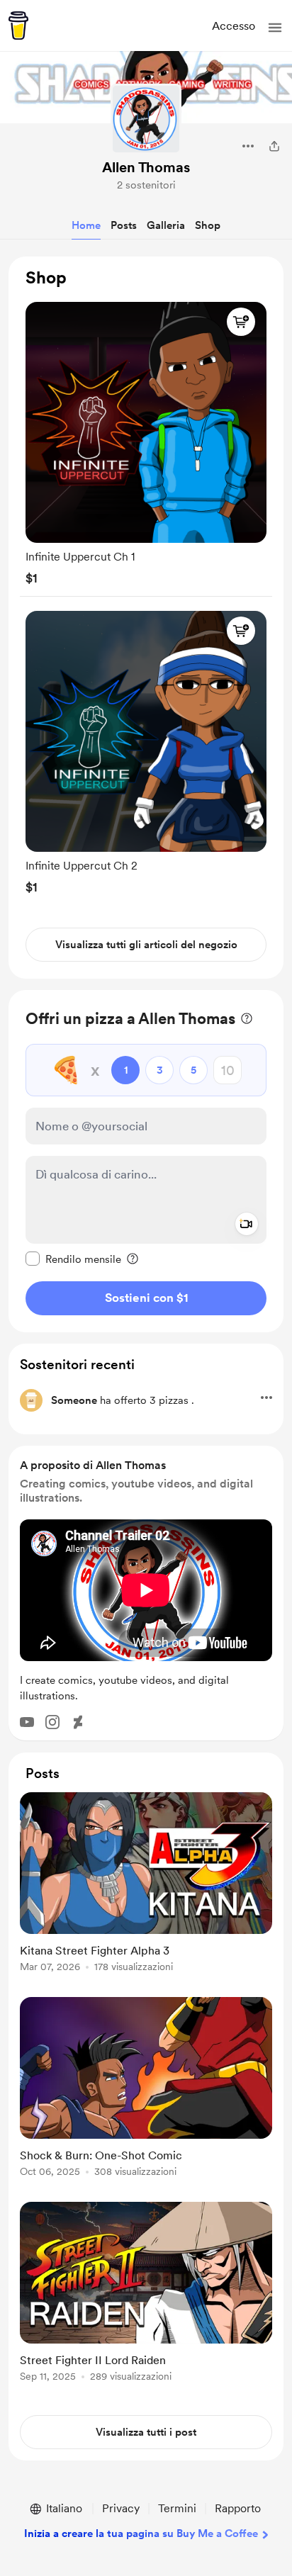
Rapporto (238, 2508)
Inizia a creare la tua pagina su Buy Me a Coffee (141, 2533)
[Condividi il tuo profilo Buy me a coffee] (274, 146)
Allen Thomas (146, 167)
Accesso (234, 26)
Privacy (121, 2508)
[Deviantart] (78, 1722)
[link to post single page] (146, 1885)
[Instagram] (52, 1722)
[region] (146, 618)
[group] (146, 440)
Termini (177, 2508)
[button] (275, 28)
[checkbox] (73, 1259)
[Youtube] (27, 1722)
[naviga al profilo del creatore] (146, 119)
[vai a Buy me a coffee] (18, 26)
